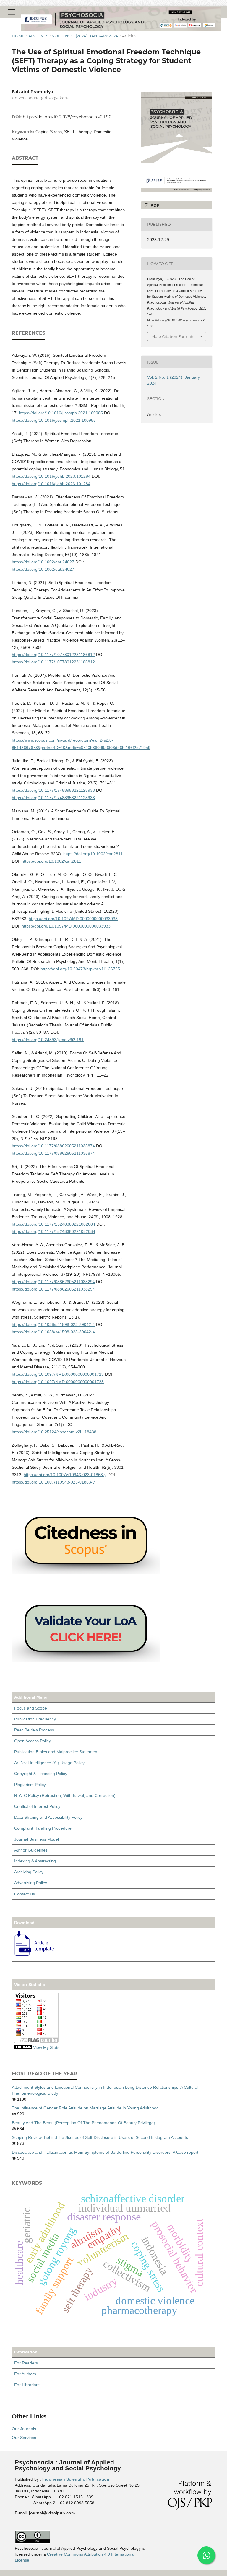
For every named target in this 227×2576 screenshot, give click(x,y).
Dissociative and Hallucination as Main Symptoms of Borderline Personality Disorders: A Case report (105, 2152)
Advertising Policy (31, 1883)
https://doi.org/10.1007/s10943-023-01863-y (65, 1475)
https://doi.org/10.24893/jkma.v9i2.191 (48, 1040)
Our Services (24, 2438)
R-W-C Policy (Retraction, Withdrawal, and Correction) (65, 1795)
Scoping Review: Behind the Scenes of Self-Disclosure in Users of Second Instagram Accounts (100, 2137)
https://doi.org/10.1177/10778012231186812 (53, 655)
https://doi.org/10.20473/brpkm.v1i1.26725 (80, 969)
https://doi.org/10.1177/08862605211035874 (53, 1146)
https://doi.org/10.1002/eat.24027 (43, 562)
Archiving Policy (29, 1872)
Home (18, 36)
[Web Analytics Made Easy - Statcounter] (23, 2047)
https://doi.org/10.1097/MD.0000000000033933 (73, 919)
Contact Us (25, 1894)
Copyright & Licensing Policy (41, 1774)
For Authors (25, 2374)
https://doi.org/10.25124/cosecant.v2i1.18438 (54, 1432)
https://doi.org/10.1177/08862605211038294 (53, 1282)
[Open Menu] (12, 12)
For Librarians (27, 2385)
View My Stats (46, 2047)
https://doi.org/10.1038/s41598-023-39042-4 (53, 1324)
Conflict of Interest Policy (37, 1806)
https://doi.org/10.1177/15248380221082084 (53, 1224)
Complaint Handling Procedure (43, 1828)
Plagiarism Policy (30, 1785)
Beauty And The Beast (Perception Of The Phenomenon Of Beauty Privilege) (83, 2123)
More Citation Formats (173, 336)
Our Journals (24, 2429)
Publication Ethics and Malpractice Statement (56, 1752)
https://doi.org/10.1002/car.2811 (93, 854)
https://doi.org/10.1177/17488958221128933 (53, 790)
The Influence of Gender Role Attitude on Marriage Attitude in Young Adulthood (85, 2108)
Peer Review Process (34, 1730)
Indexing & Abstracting (35, 1861)
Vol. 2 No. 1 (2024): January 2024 (85, 36)
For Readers (26, 2363)
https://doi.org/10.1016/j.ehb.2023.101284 (51, 476)
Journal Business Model (37, 1839)
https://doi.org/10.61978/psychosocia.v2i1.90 (67, 117)
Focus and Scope (31, 1708)
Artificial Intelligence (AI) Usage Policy (49, 1763)
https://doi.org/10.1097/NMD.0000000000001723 (58, 1374)
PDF (154, 205)
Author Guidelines (31, 1850)
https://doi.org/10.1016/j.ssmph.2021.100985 (61, 413)
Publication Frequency (35, 1719)
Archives (38, 36)
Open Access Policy (33, 1741)
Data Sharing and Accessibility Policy (48, 1817)
